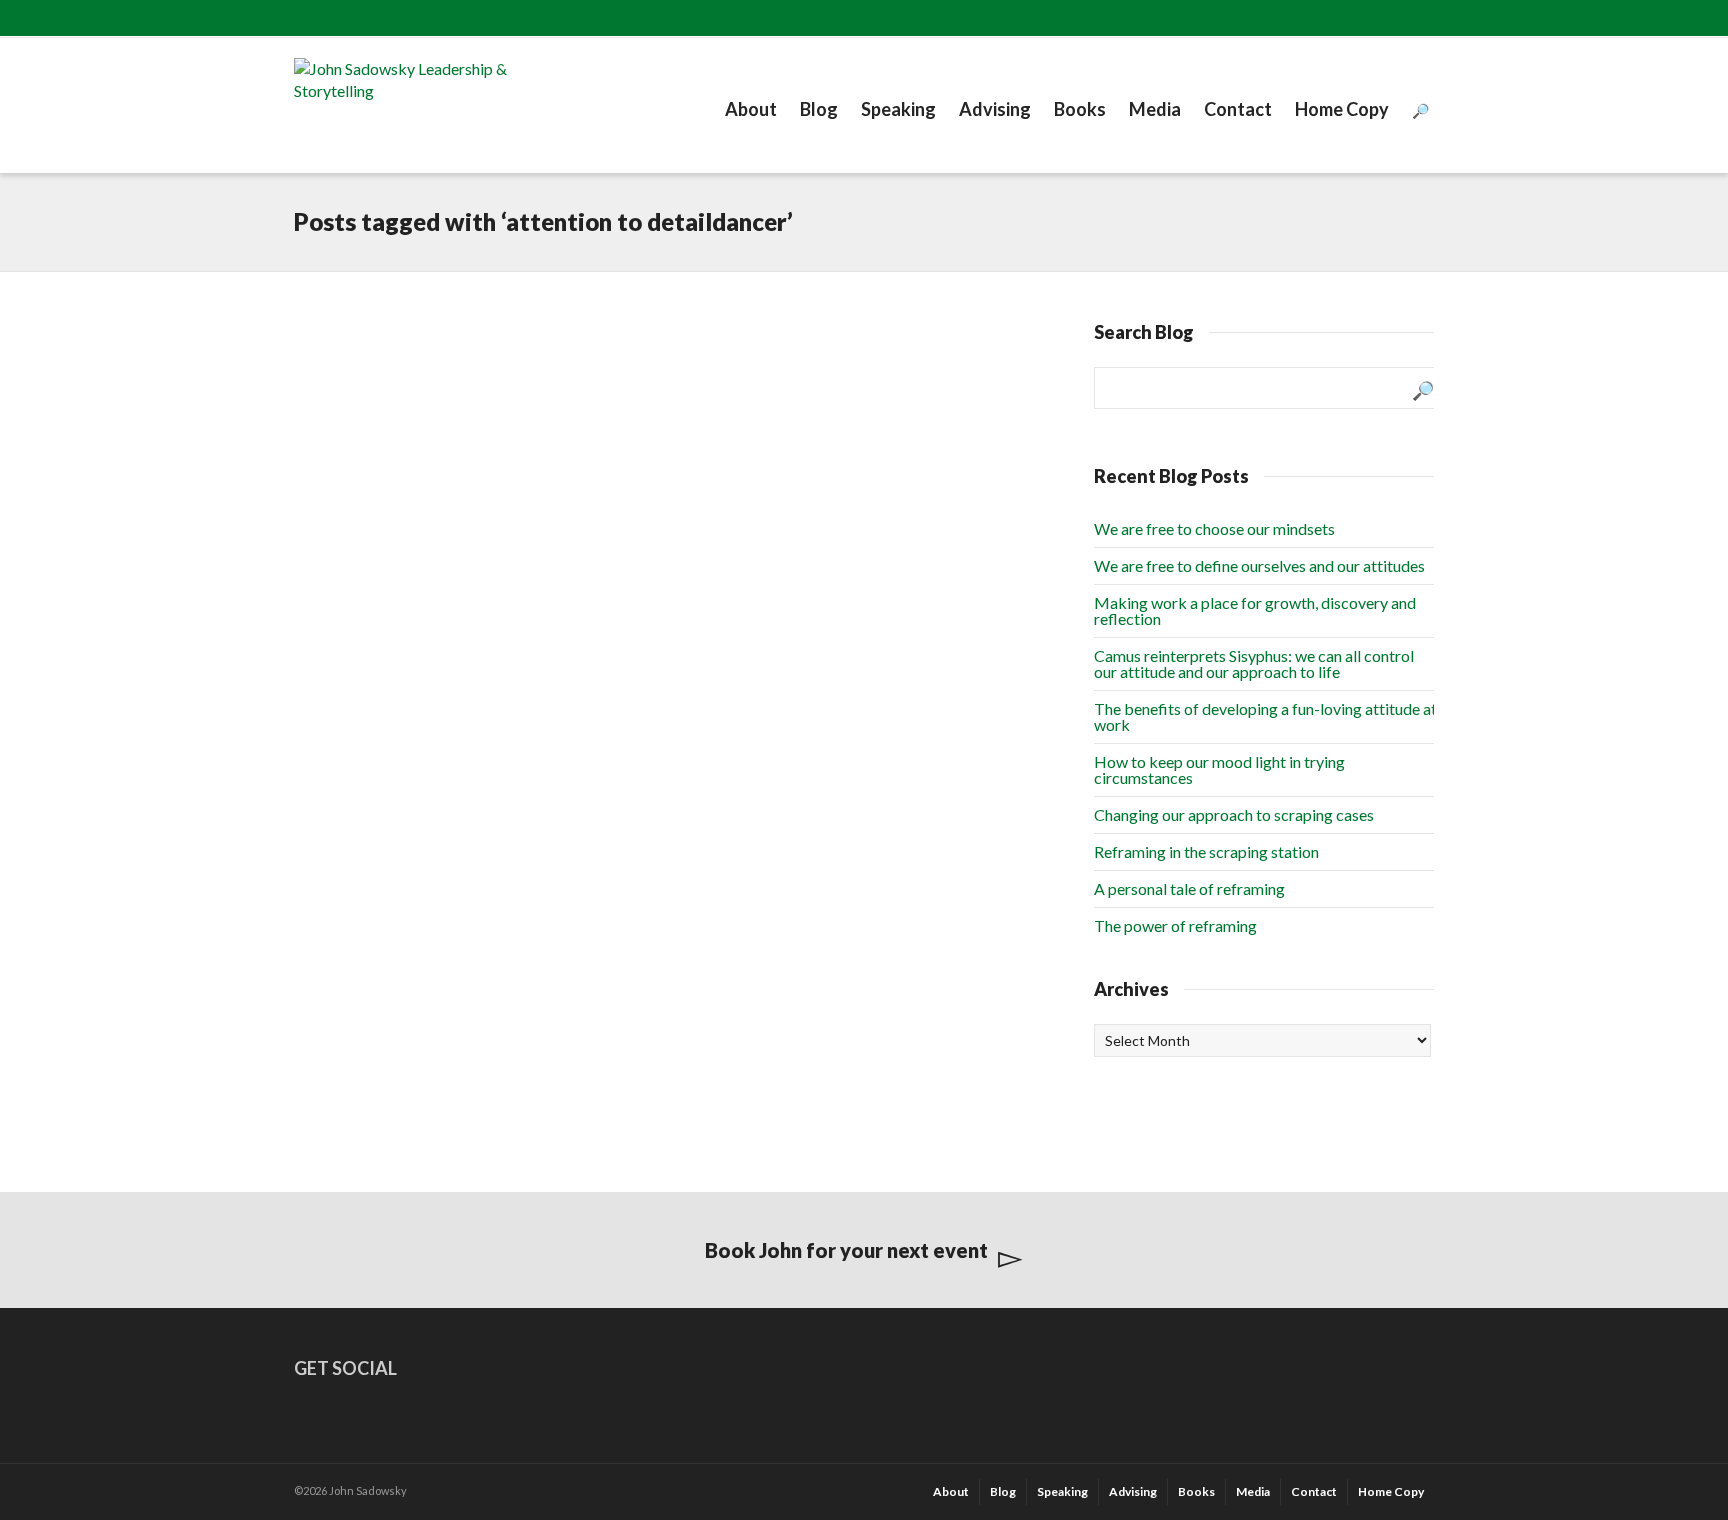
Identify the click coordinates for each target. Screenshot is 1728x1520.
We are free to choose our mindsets (1214, 528)
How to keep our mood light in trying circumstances (1219, 769)
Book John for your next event (846, 1250)
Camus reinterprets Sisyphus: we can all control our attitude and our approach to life (1254, 663)
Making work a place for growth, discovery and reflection (1255, 610)
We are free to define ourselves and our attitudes (1259, 565)
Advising (995, 109)
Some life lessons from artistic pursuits (412, 380)
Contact (1238, 109)
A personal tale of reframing (1189, 888)
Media (1155, 109)
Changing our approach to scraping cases (1234, 814)
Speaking (898, 109)
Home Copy (1342, 109)
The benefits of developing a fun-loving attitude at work (1265, 716)
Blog (819, 109)
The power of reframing (1175, 925)
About (751, 109)
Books (1080, 109)
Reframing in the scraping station (1206, 851)
